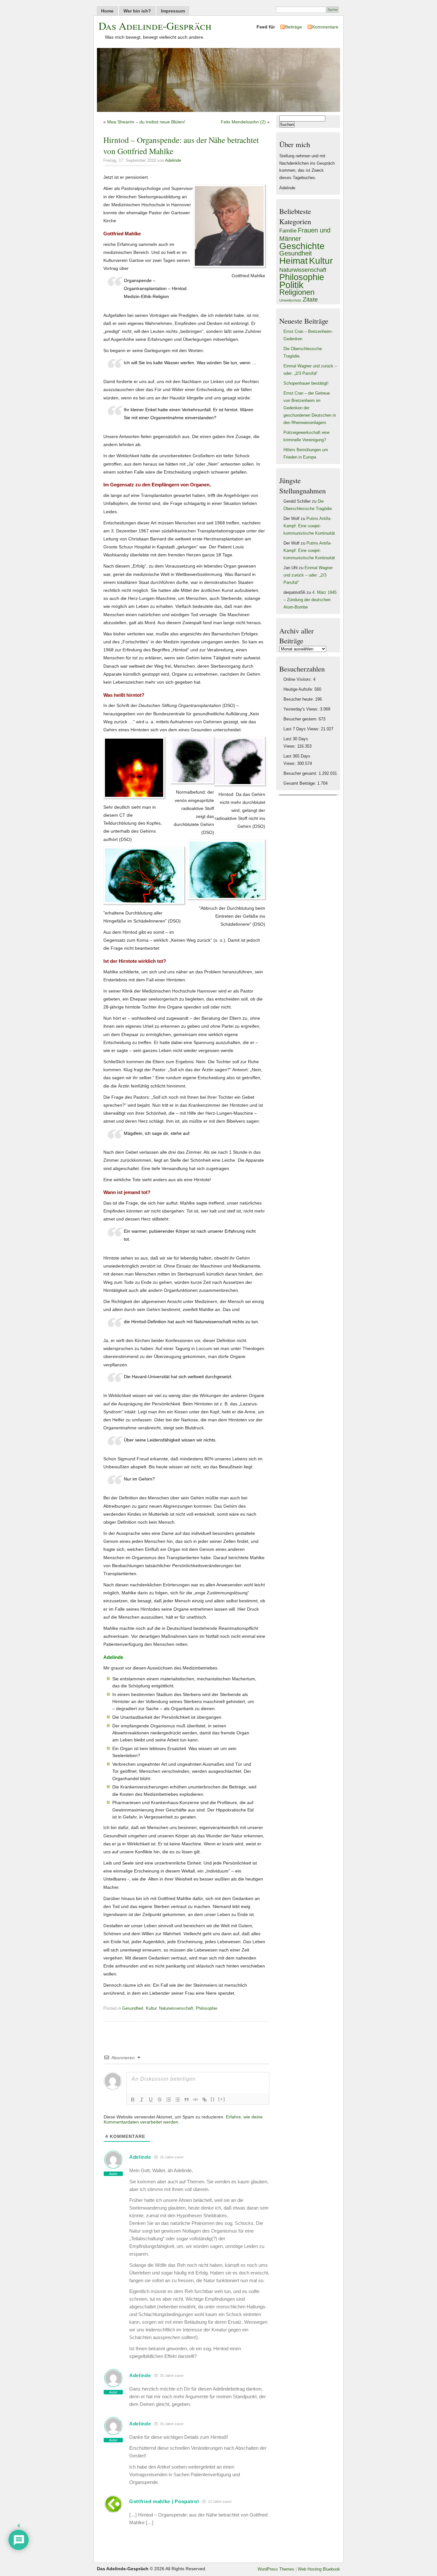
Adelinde (173, 161)
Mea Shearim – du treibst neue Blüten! (146, 122)
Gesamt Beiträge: (300, 783)
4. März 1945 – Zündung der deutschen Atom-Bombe (310, 600)
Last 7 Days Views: (302, 729)
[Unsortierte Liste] (178, 2100)
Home (107, 11)
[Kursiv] (142, 2100)
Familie (288, 231)
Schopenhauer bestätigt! (306, 383)
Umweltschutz (290, 300)
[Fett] (133, 2100)
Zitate (310, 299)
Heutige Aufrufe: (299, 689)
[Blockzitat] (187, 2100)
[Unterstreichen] (151, 2100)
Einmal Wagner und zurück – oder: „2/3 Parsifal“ (308, 575)
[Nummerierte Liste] (169, 2100)
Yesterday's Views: (302, 709)
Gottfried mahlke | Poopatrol (164, 2501)
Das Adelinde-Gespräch (155, 26)
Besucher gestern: (301, 719)
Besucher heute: (299, 699)
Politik (291, 285)
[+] (222, 2099)
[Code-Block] (195, 2100)
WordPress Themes (276, 2569)
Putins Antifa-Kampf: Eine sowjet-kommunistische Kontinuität (309, 526)
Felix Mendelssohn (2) (243, 122)
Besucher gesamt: (301, 774)
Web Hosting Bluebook (319, 2569)
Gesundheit (133, 2008)
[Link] (204, 2100)
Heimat (294, 261)
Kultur (151, 2008)
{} (213, 2099)
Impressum (173, 11)
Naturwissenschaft (176, 2008)
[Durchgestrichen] (160, 2100)
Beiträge (294, 27)
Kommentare (325, 27)
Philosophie (207, 2008)
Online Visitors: (298, 679)
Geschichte (302, 246)
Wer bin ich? (137, 11)
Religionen (297, 292)
